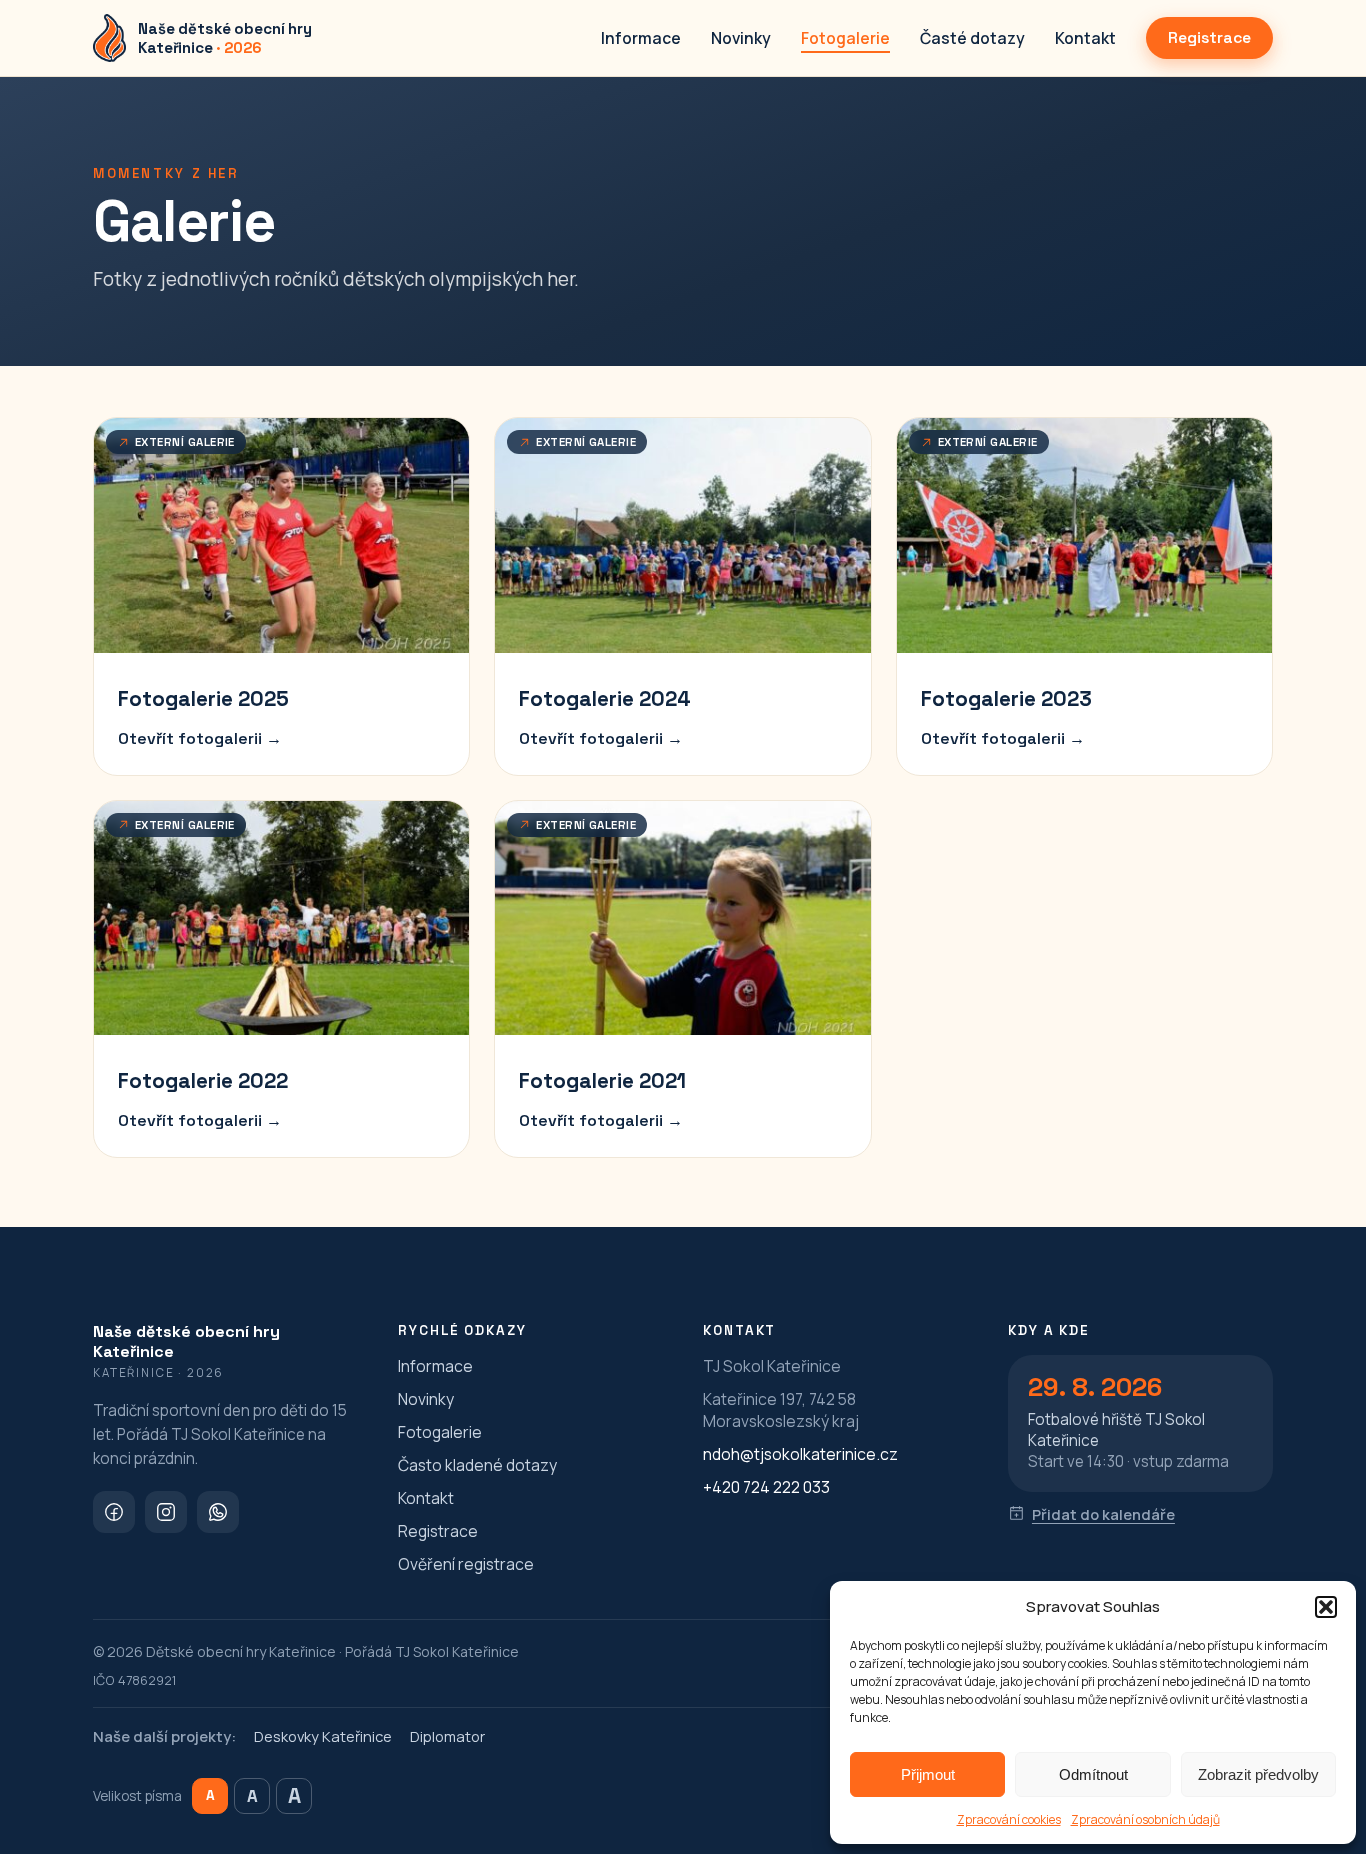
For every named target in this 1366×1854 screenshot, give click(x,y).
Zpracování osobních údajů (1145, 1819)
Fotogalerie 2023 (1006, 699)
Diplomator (447, 1736)
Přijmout (928, 1774)
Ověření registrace (466, 1564)
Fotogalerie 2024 (605, 699)
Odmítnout (1093, 1774)
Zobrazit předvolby (1258, 1774)
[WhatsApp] (218, 1512)
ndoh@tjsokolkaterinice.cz (800, 1454)
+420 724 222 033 (766, 1487)
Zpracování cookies (1009, 1819)
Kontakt (1085, 38)
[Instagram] (166, 1512)
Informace (641, 38)
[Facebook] (114, 1512)
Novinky (741, 38)
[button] (1326, 1607)
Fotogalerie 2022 (203, 1081)
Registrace (1209, 38)
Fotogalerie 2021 (602, 1081)
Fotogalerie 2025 (203, 699)
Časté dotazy (972, 38)
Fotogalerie (845, 38)
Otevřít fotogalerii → (200, 738)
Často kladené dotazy (477, 1465)
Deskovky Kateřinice (323, 1736)
